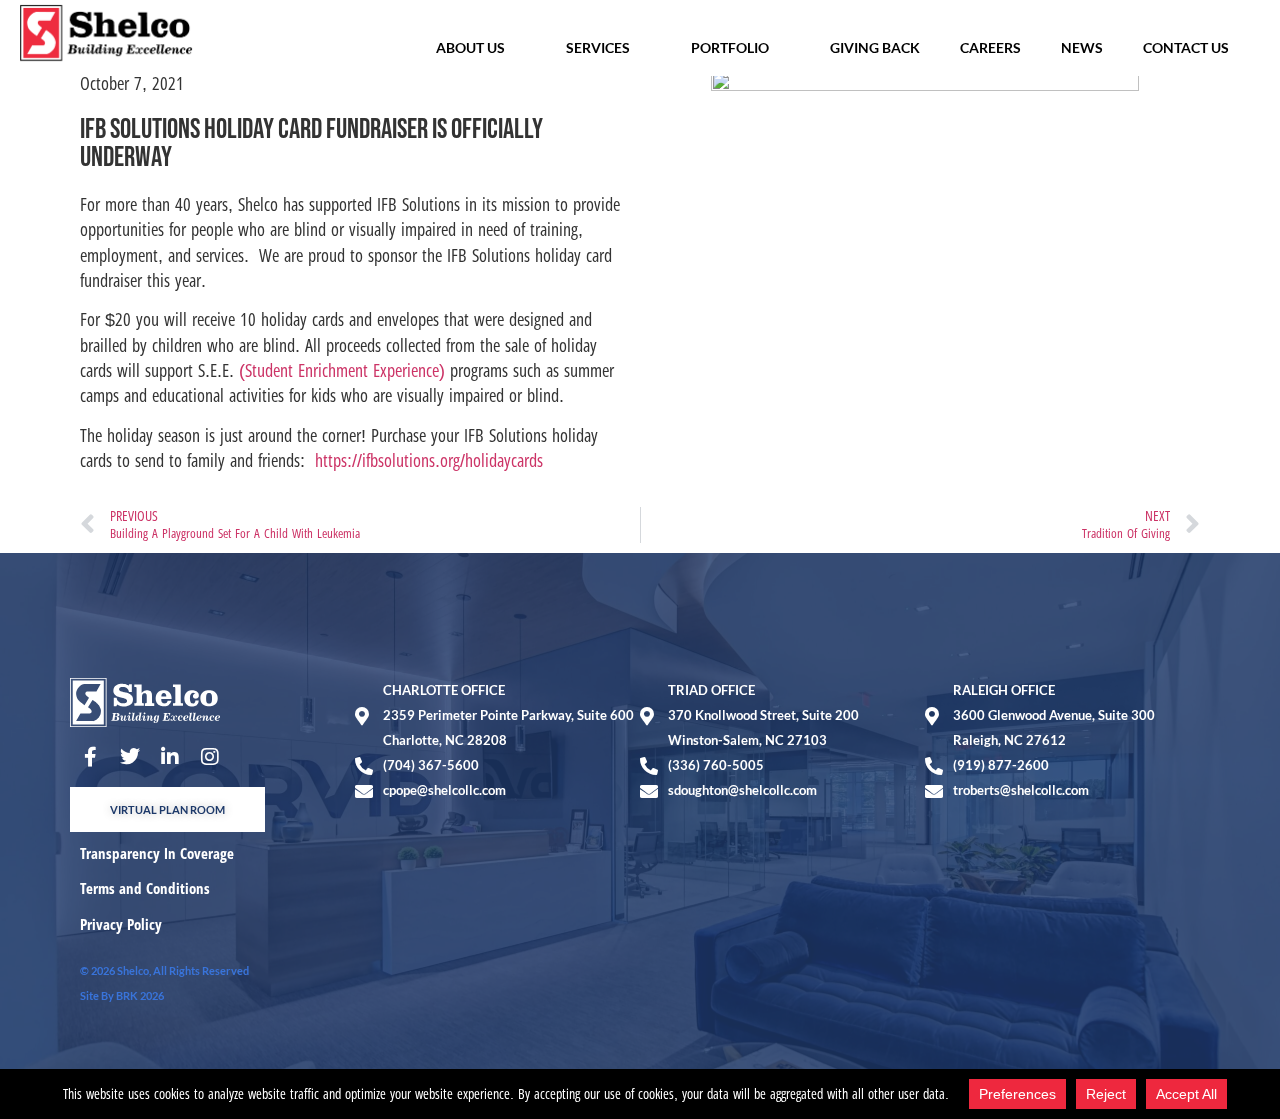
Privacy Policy (121, 924)
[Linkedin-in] (170, 757)
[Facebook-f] (90, 757)
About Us (470, 47)
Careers (990, 47)
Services (598, 47)
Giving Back (875, 47)
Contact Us (1186, 47)
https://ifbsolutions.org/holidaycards (429, 460)
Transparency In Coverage (157, 853)
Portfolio (730, 47)
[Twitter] (130, 757)
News (1082, 47)
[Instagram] (210, 757)
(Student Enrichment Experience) (342, 370)
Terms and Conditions (145, 888)
